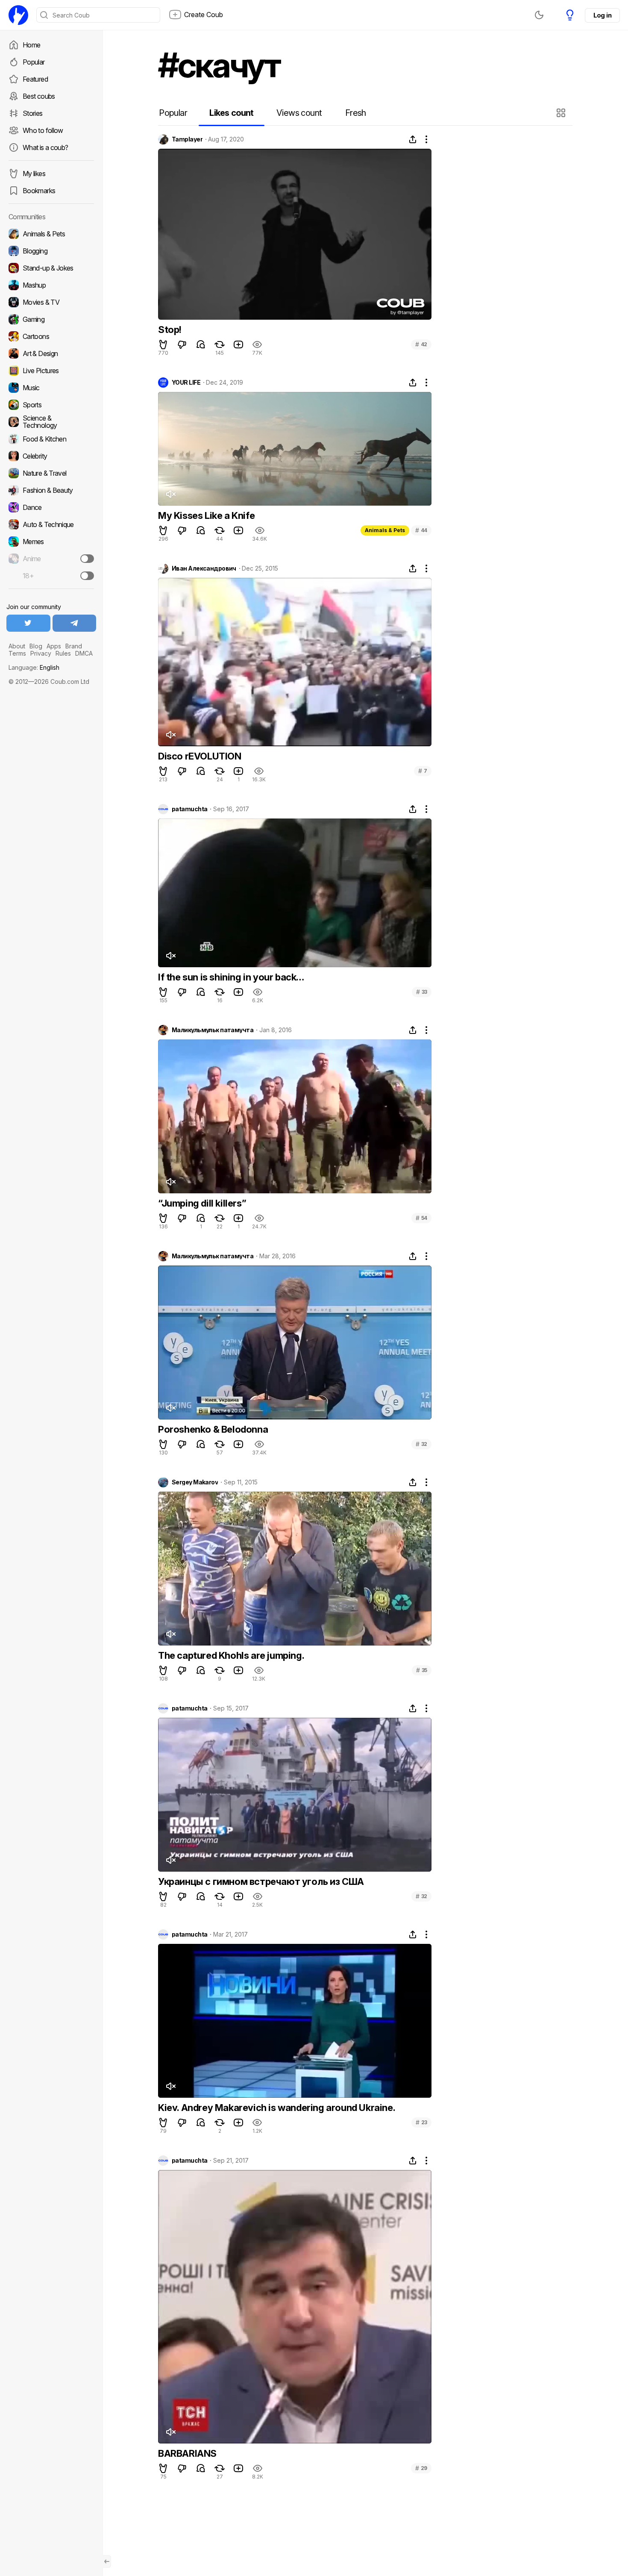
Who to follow (43, 130)
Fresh (356, 113)
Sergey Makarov (195, 1482)
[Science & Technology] (51, 422)
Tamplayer (187, 139)
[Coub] (18, 15)
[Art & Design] (51, 353)
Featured (35, 79)
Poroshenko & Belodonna (213, 1429)
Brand (74, 646)
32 (421, 1444)
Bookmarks (39, 191)
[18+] (87, 576)
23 (421, 2122)
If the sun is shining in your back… (231, 977)
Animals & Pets (385, 530)
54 (421, 1218)
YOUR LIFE (186, 383)
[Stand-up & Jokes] (51, 268)
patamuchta (189, 809)
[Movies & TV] (51, 302)
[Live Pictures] (51, 371)
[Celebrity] (51, 456)
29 (421, 2468)
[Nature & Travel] (51, 473)
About (17, 646)
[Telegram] (75, 623)
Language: (34, 667)
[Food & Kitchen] (51, 439)
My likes (34, 174)
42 (421, 344)
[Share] (413, 139)
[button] (562, 113)
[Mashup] (51, 285)
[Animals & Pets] (51, 234)
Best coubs (39, 96)
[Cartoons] (51, 336)
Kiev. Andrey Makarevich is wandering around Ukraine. (277, 2108)
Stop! (170, 330)
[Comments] (201, 344)
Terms (17, 653)
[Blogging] (51, 251)
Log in (602, 15)
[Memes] (51, 542)
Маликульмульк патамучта (213, 1030)
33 (422, 992)
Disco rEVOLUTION (200, 756)
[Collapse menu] (107, 2561)
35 (422, 1670)
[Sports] (51, 405)
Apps (54, 646)
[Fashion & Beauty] (51, 490)
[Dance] (51, 507)
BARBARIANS (187, 2453)
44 (421, 530)
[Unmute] (170, 494)
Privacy (41, 653)
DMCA (84, 653)
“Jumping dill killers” (202, 1203)
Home (31, 45)
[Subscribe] (87, 559)
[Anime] (51, 559)
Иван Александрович (204, 568)
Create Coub (204, 15)
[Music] (51, 388)
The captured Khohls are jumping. (231, 1655)
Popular (34, 62)
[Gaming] (51, 319)
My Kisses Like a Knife (206, 515)
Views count (299, 113)
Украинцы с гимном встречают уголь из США (261, 1881)
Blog (36, 646)
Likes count (231, 113)
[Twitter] (28, 623)
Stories (33, 113)
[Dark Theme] (539, 15)
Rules (63, 653)
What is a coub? (45, 147)
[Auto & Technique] (51, 524)
